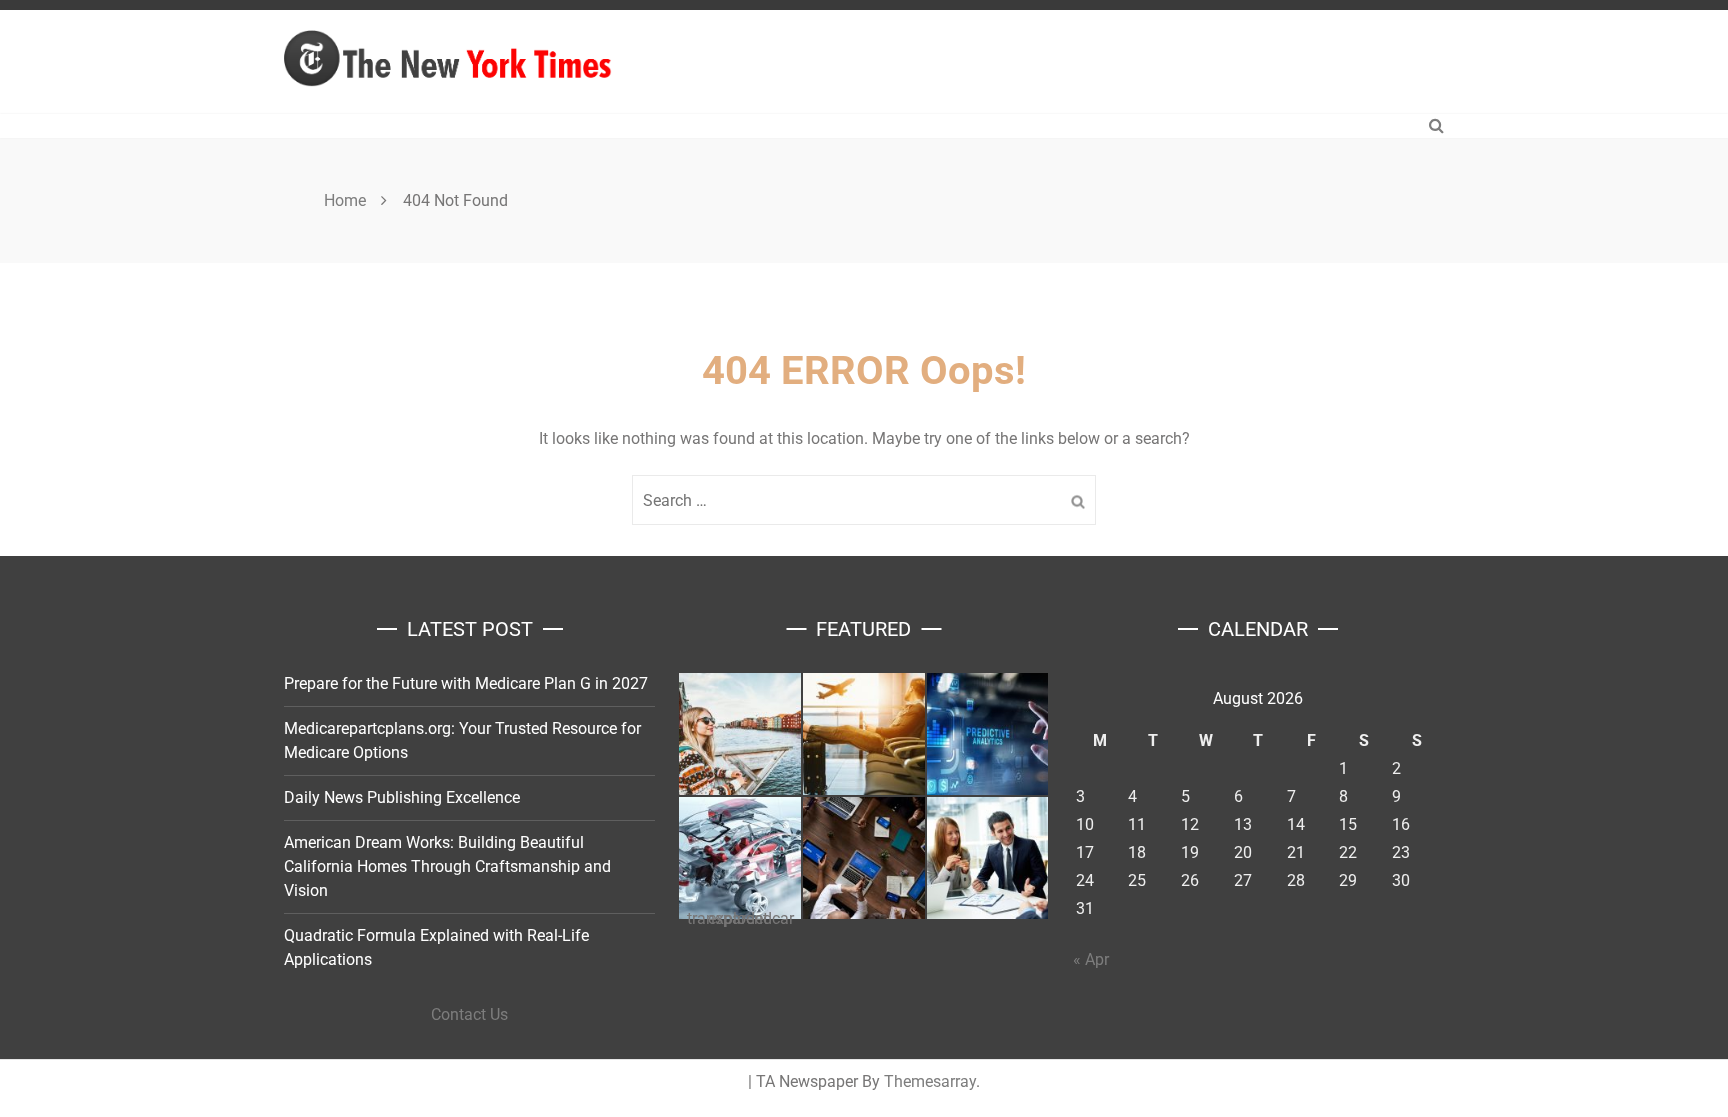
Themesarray (930, 1081)
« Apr (1091, 959)
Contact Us (469, 1014)
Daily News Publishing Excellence (402, 797)
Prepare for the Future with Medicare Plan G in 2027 (466, 683)
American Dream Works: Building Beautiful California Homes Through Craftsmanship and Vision (447, 866)
